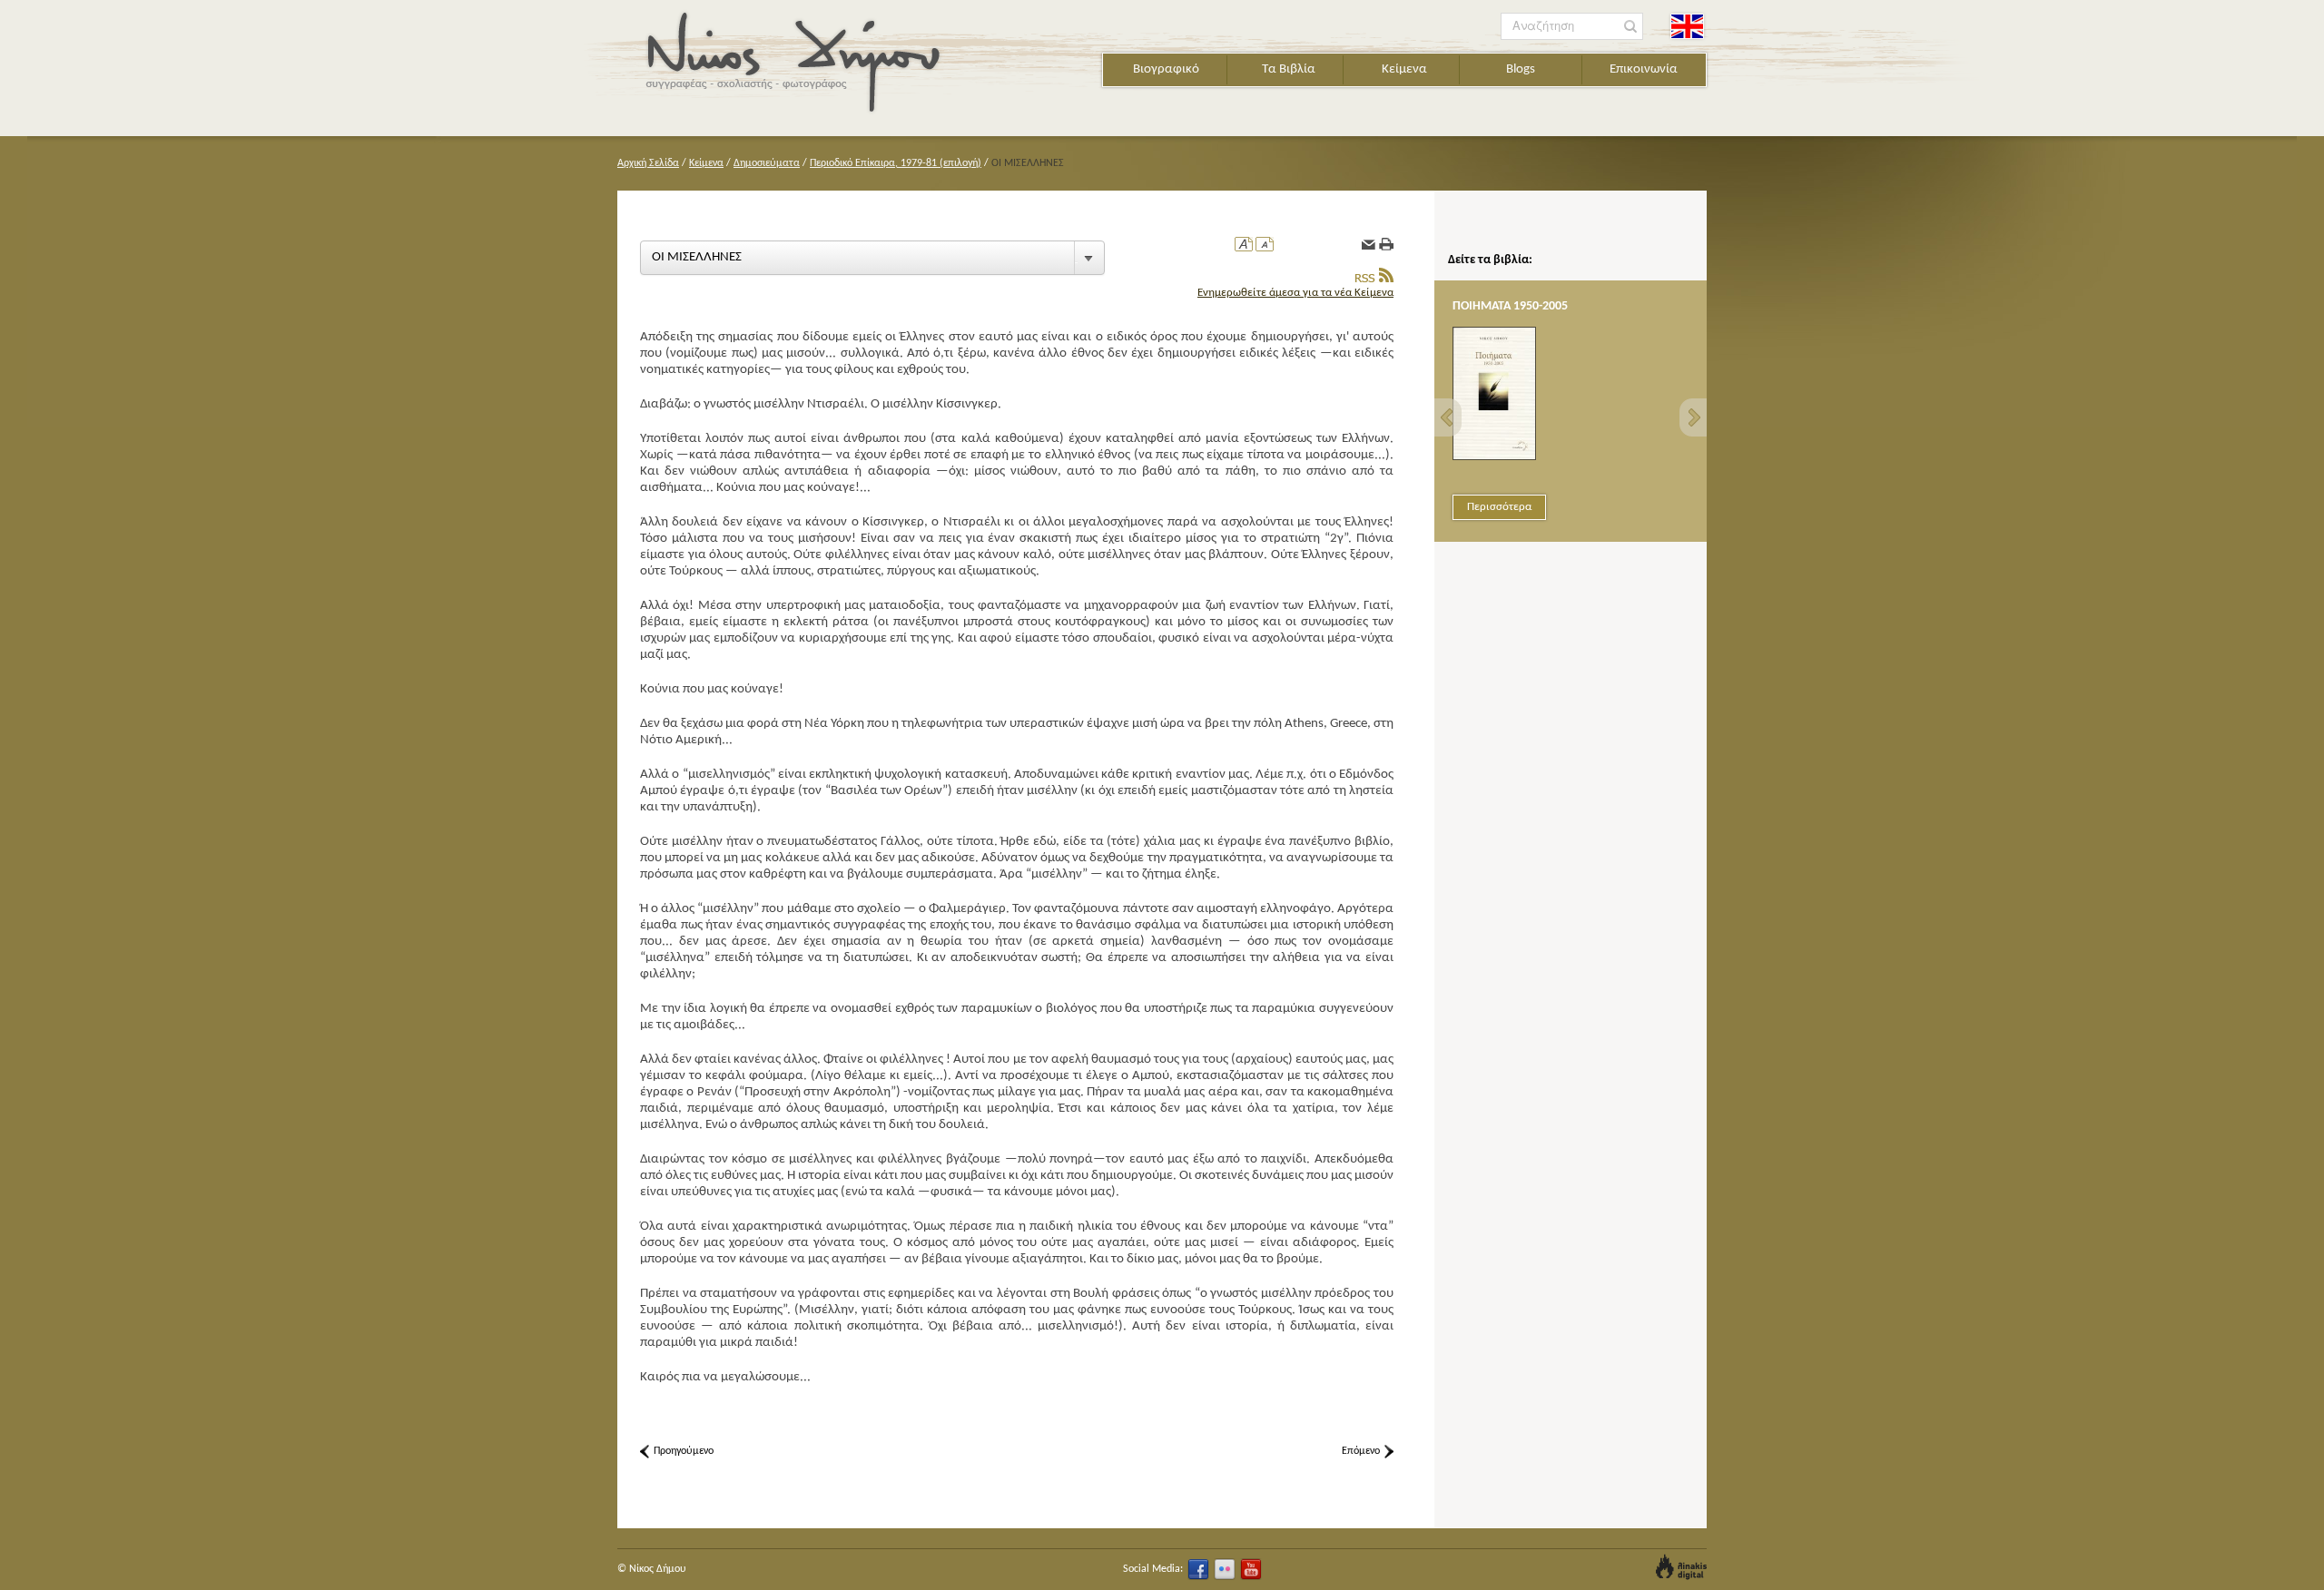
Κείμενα (1404, 69)
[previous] (1448, 417)
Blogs (1521, 69)
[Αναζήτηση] (1631, 27)
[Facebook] (1198, 1569)
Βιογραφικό (1166, 69)
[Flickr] (1225, 1569)
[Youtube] (1251, 1569)
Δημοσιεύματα (767, 163)
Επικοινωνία (1644, 69)
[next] (1693, 417)
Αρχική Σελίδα (648, 163)
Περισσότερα (1499, 507)
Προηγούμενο (684, 1451)
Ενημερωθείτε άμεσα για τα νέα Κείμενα (1295, 293)
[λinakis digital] (1681, 1567)
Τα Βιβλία (1289, 69)
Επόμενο (1361, 1451)
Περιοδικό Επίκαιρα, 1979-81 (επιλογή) (896, 163)
